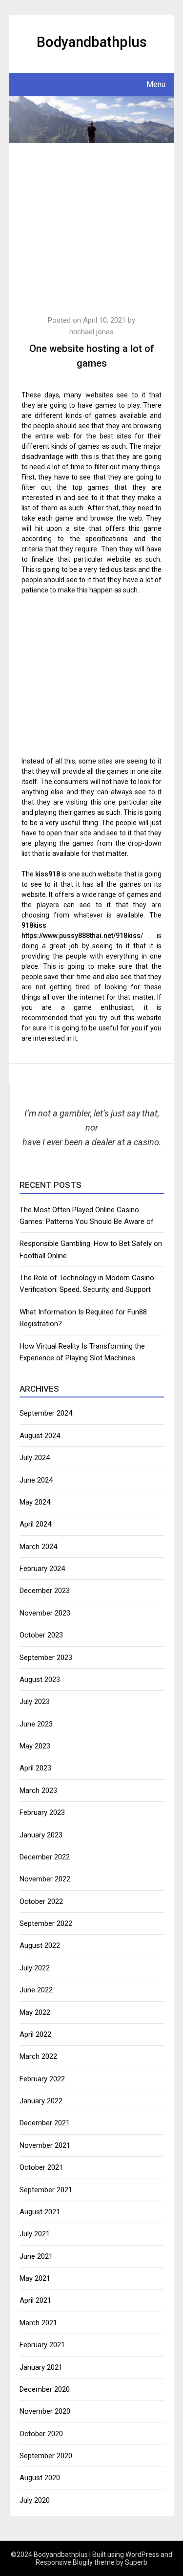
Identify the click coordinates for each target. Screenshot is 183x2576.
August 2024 (40, 1436)
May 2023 (35, 1746)
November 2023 (45, 1613)
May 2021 (35, 2278)
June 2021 (36, 2256)
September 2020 (46, 2456)
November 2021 (45, 2145)
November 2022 (45, 1879)
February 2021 (42, 2345)
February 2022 (42, 2079)
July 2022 (35, 1968)
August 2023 (40, 1680)
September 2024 (46, 1413)
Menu (156, 84)
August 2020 (40, 2478)
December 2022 (45, 1857)
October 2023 (41, 1635)
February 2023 (42, 1812)
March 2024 (38, 1547)
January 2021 (41, 2367)
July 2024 (35, 1458)
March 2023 (38, 1790)
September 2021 (46, 2190)
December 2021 (45, 2123)
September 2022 (46, 1923)
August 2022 (40, 1945)
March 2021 (38, 2323)
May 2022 (35, 2012)
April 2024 (35, 1524)
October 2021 (41, 2167)
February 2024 (42, 1569)
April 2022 (35, 2034)
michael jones (91, 332)
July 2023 (35, 1702)
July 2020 (35, 2500)
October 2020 (41, 2434)
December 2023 (45, 1591)
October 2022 (41, 1901)
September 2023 (46, 1658)
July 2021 (35, 2234)
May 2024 (35, 1502)
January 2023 (41, 1835)
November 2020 (45, 2411)
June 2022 (36, 1990)
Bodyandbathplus (92, 42)
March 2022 (38, 2056)
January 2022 (41, 2101)
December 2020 (45, 2389)
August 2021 (40, 2212)
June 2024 (36, 1480)
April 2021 (35, 2300)
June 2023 (36, 1724)
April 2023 (35, 1768)
